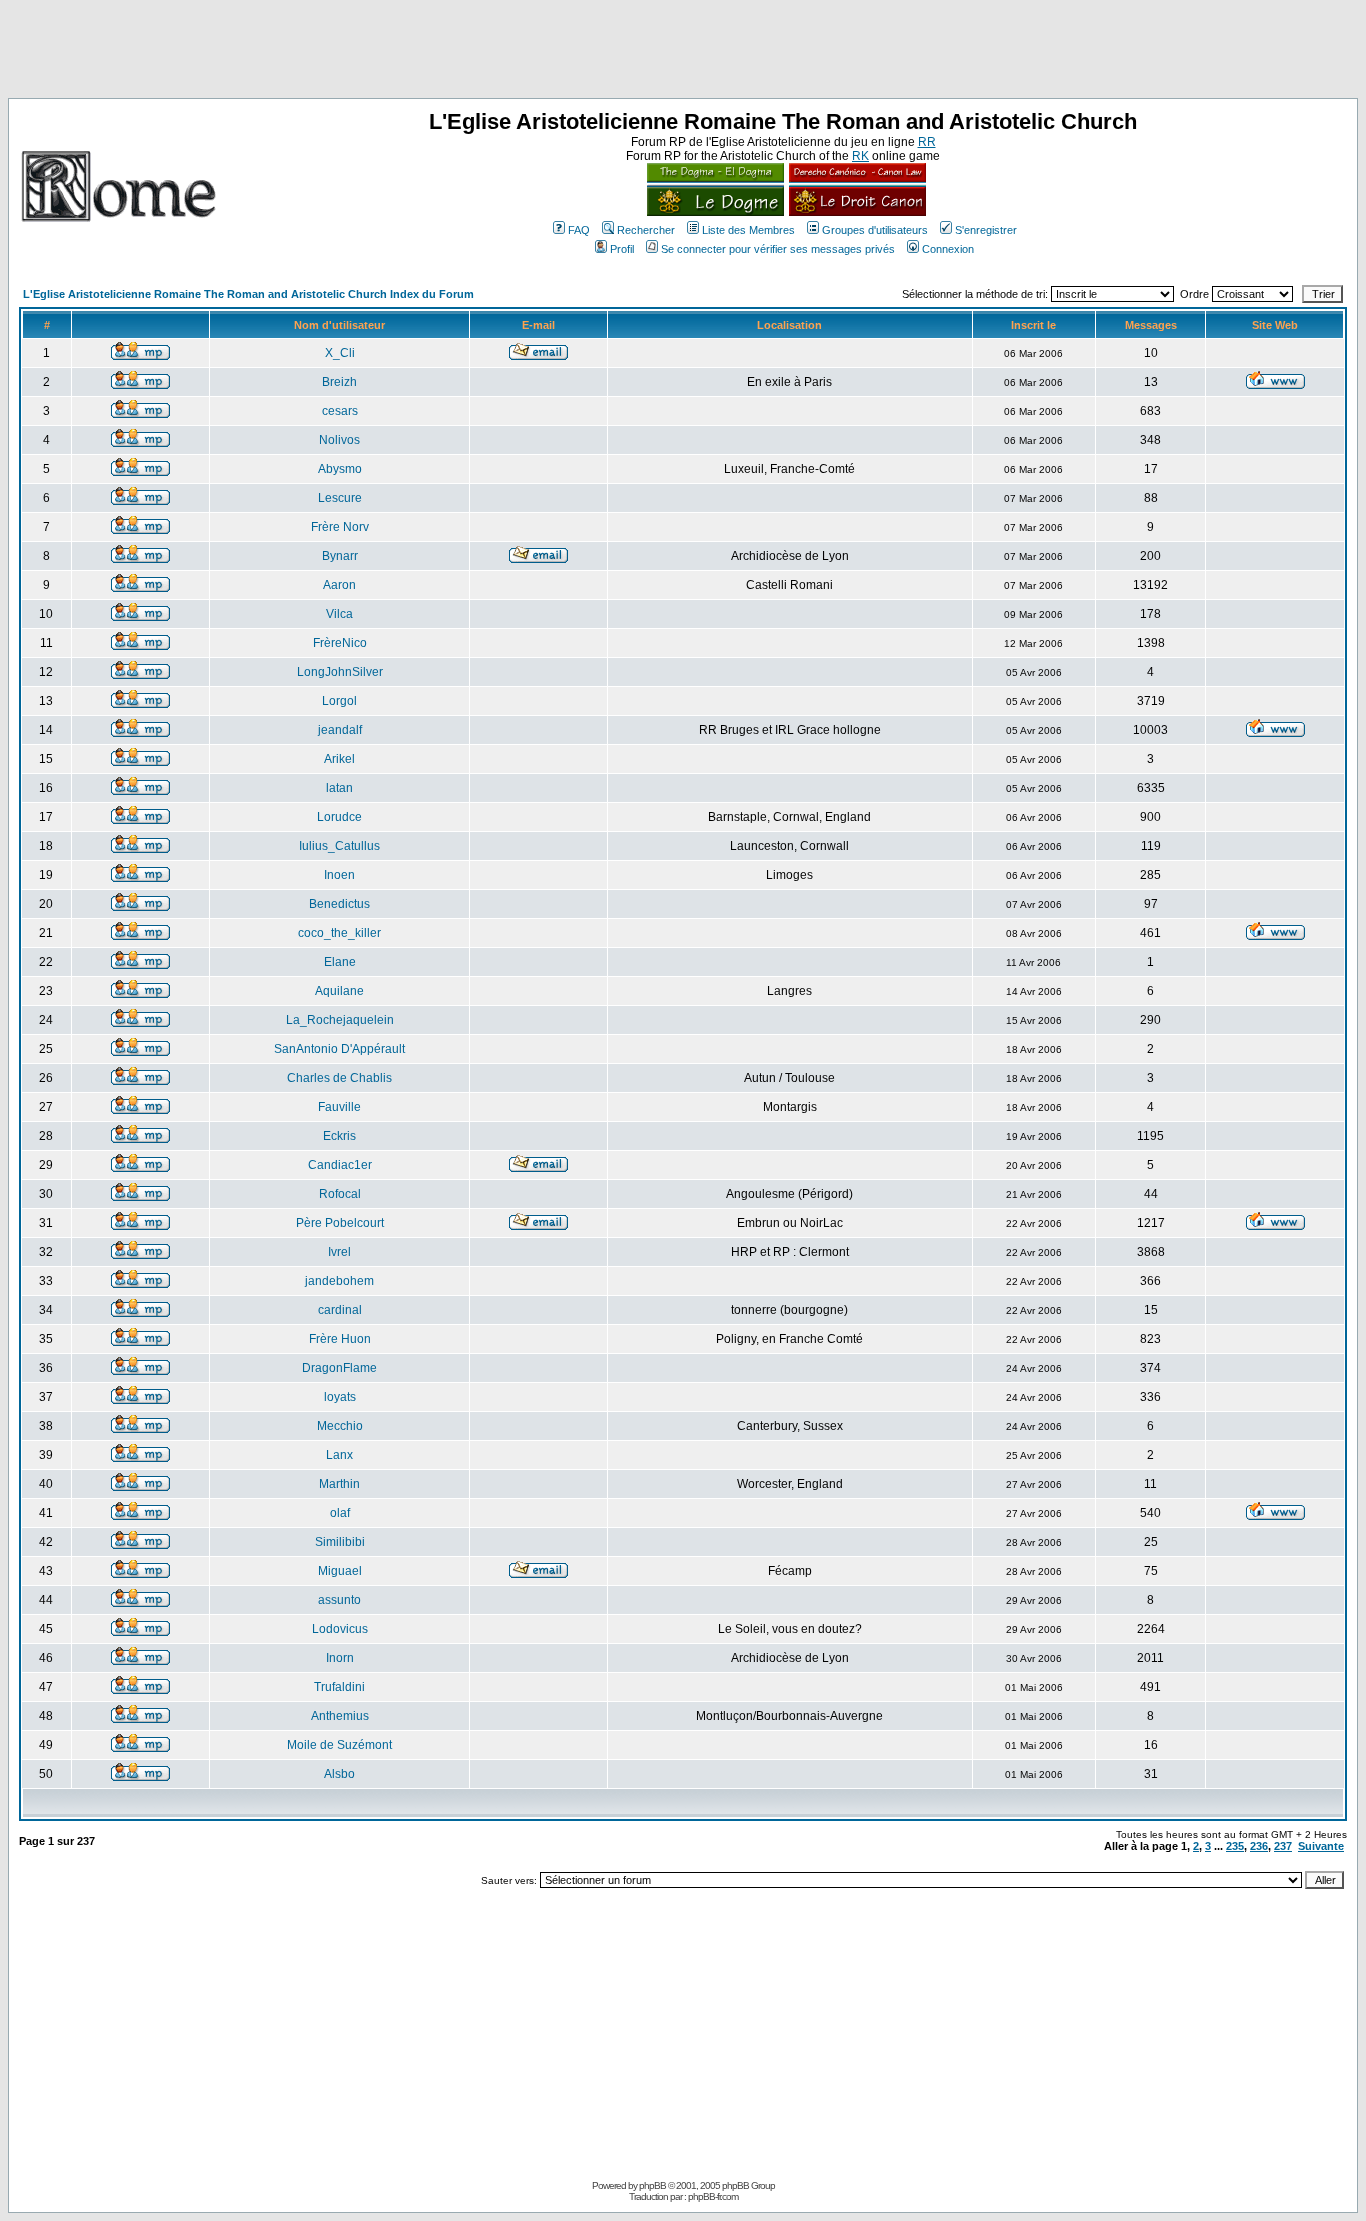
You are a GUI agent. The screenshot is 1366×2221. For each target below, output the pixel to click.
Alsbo (339, 1774)
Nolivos (339, 440)
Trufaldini (339, 1687)
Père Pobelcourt (340, 1223)
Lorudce (339, 817)
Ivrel (339, 1252)
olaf (340, 1513)
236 (1259, 1846)
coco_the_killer (339, 933)
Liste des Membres (748, 230)
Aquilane (339, 991)
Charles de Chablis (339, 1078)
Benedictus (339, 904)
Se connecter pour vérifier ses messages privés (778, 249)
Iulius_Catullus (339, 846)
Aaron (339, 585)
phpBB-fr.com (713, 2196)
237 (1283, 1846)
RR (927, 142)
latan (339, 788)
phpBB (652, 2185)
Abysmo (340, 469)
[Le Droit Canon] (855, 212)
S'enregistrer (986, 230)
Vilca (339, 614)
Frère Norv (340, 527)
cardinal (340, 1310)
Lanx (339, 1455)
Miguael (340, 1571)
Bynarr (340, 556)
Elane (340, 962)
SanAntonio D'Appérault (339, 1049)
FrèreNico (340, 643)
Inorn (340, 1658)
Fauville (339, 1107)
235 (1235, 1846)
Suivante (1321, 1846)
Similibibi (340, 1542)
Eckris (339, 1136)
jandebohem (339, 1281)
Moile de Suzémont (339, 1745)
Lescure (340, 498)
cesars (340, 411)
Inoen (339, 875)
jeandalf (340, 730)
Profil (622, 249)
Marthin (339, 1484)
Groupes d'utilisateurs (875, 230)
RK (860, 156)
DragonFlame (339, 1368)
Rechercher (646, 230)
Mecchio (340, 1426)
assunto (339, 1600)
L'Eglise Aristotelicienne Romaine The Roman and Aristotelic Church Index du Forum (248, 294)
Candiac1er (340, 1165)
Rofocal (340, 1194)
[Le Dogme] (715, 212)
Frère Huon (340, 1339)
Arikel (339, 759)
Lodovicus (340, 1629)
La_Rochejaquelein (340, 1020)
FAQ (579, 230)
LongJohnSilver (340, 672)
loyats (340, 1397)
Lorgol (339, 701)
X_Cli (340, 353)
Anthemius (340, 1716)
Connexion (948, 249)
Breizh (339, 382)
